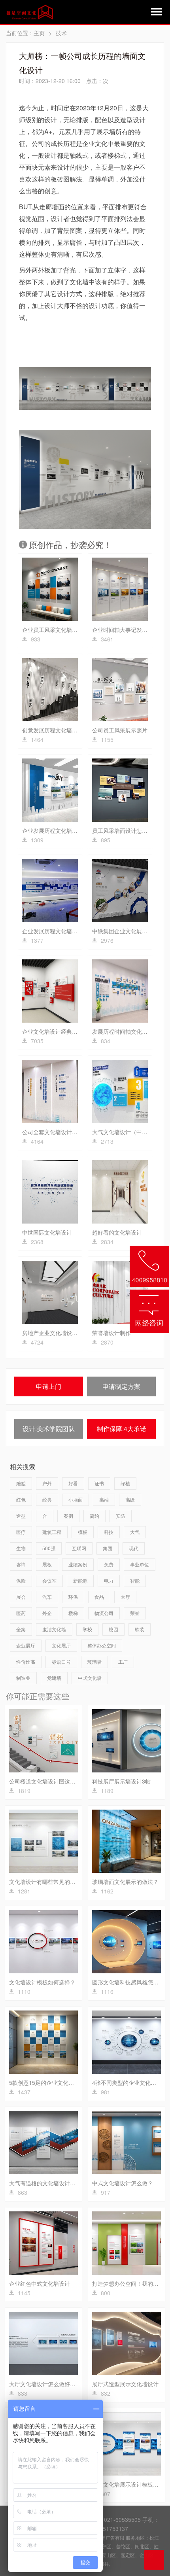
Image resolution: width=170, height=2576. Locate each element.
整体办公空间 (102, 1645)
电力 (109, 1580)
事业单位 (140, 1564)
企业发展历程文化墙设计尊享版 (61, 830)
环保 (73, 1597)
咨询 (21, 1564)
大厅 (125, 1597)
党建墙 (54, 1678)
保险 (21, 1580)
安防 (121, 1516)
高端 (104, 1499)
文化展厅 (61, 1645)
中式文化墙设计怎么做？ (123, 2183)
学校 (87, 1629)
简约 (94, 1516)
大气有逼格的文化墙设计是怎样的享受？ (59, 2183)
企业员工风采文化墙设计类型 (58, 630)
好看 (73, 1483)
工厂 (123, 1662)
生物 (21, 1548)
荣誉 (135, 1613)
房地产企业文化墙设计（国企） (61, 1333)
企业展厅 (26, 1645)
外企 (47, 1613)
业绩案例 (78, 1564)
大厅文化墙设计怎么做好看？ (45, 2384)
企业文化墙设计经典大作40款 (59, 1031)
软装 (140, 1629)
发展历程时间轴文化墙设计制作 (131, 1031)
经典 (47, 1499)
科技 (109, 1532)
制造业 (23, 1678)
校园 (113, 1629)
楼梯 (73, 1613)
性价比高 (26, 1662)
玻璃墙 (94, 1662)
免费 (109, 1564)
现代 (134, 1548)
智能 (135, 1580)
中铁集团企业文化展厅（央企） (131, 931)
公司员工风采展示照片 (120, 730)
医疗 (21, 1532)
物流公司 (104, 1613)
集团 (108, 1548)
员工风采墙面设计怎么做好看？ (131, 830)
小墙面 (76, 1499)
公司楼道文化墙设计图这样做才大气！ (56, 1781)
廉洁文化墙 (54, 1629)
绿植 (125, 1483)
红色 (21, 1499)
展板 (47, 1564)
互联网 (79, 1548)
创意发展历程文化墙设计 (53, 730)
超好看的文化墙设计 (117, 1232)
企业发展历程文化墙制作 (53, 931)
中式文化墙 (90, 1678)
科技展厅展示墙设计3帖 (121, 1781)
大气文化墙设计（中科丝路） (128, 1132)
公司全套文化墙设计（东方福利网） (66, 1132)
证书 (99, 1483)
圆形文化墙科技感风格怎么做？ (131, 1982)
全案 (21, 1629)
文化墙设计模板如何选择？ (42, 1982)
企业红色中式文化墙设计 (40, 2283)
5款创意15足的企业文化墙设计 (47, 2082)
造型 (21, 1516)
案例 (68, 1516)
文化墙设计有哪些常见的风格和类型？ (56, 1882)
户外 (47, 1483)
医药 (21, 1613)
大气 (135, 1532)
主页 (39, 33)
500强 (49, 1548)
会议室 (49, 1580)
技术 (61, 33)
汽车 (47, 1597)
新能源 (80, 1580)
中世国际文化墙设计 (47, 1232)
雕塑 (21, 1483)
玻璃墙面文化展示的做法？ (125, 1882)
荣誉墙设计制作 (111, 1333)
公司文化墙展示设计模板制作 (128, 2484)
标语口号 (61, 1662)
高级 (130, 1499)
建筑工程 (52, 1532)
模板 (83, 1532)
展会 (21, 1597)
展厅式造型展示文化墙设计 (125, 2384)
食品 (99, 1597)
